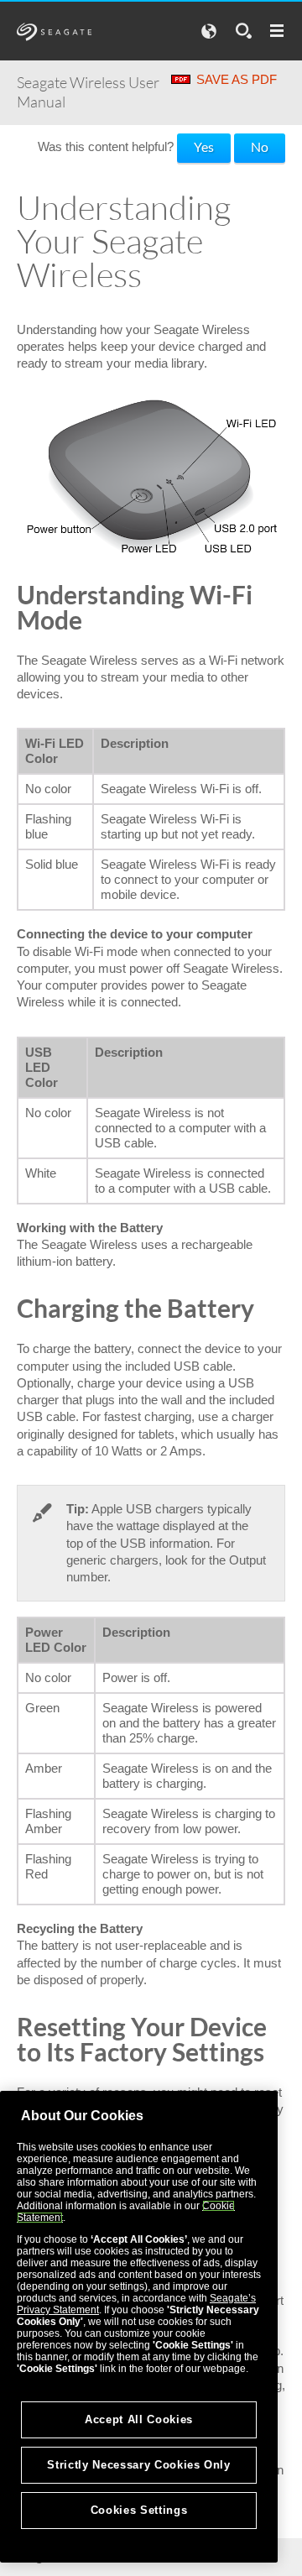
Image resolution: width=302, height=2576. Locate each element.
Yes (204, 146)
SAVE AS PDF (237, 79)
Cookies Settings (139, 2510)
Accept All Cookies (139, 2419)
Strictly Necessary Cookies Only (138, 2465)
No (260, 146)
